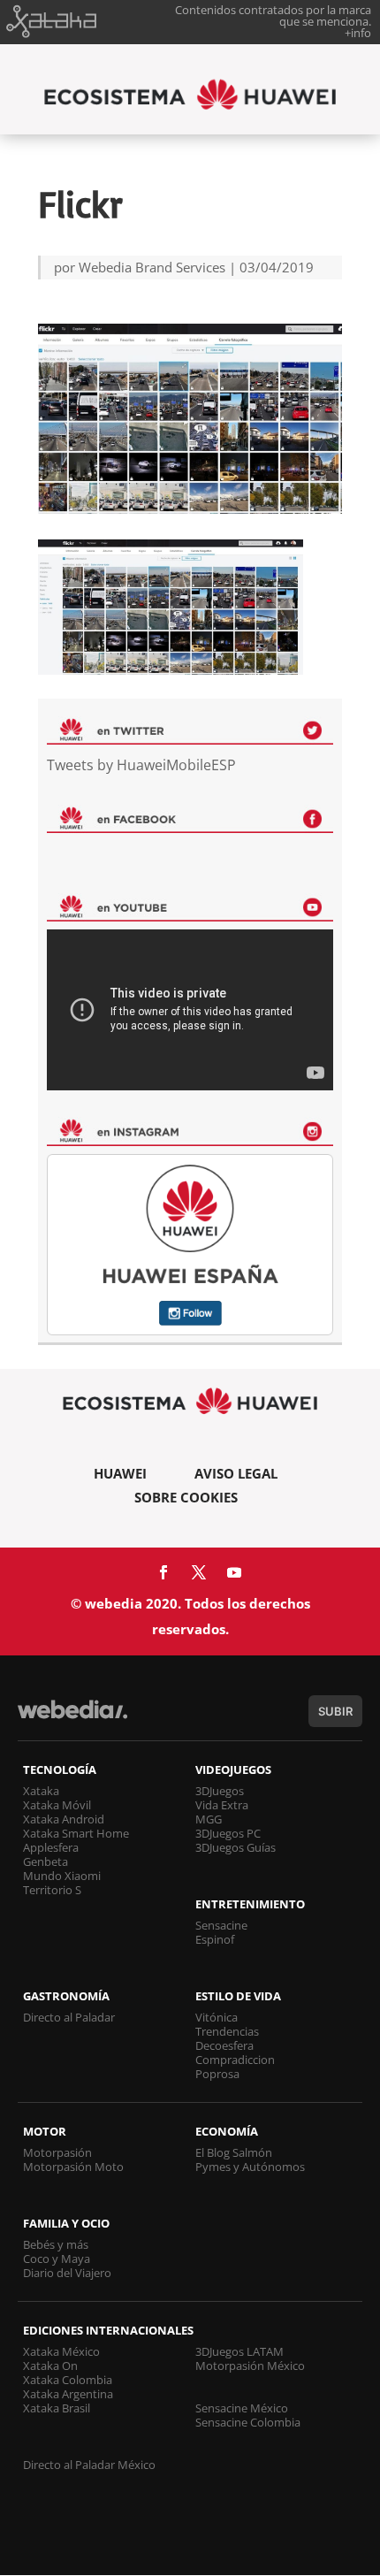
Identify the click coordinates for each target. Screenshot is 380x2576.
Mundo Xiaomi (62, 1876)
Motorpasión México (250, 2366)
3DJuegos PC (228, 1833)
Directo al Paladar (69, 2017)
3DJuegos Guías (236, 1847)
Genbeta (46, 1861)
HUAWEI (120, 1473)
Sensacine (221, 1925)
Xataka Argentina (68, 2394)
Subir (335, 1711)
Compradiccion (235, 2060)
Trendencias (227, 2031)
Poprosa (217, 2074)
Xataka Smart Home (76, 1833)
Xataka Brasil (57, 2408)
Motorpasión (57, 2152)
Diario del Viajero (67, 2273)
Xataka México (61, 2351)
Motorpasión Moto (73, 2167)
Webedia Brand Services (152, 267)
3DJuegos (220, 1791)
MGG (209, 1819)
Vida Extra (222, 1805)
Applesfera (51, 1847)
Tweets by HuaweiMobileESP (141, 765)
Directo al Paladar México (89, 2465)
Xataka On (50, 2366)
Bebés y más (56, 2244)
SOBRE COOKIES (186, 1497)
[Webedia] (72, 1718)
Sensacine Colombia (248, 2422)
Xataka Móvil (57, 1805)
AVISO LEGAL (236, 1473)
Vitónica (217, 2017)
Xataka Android (64, 1819)
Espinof (215, 1939)
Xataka (41, 1791)
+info (358, 33)
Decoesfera (224, 2045)
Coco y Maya (57, 2259)
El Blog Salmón (234, 2152)
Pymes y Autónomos (250, 2167)
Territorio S (52, 1890)
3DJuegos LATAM (239, 2351)
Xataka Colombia (68, 2380)
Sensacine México (242, 2408)
